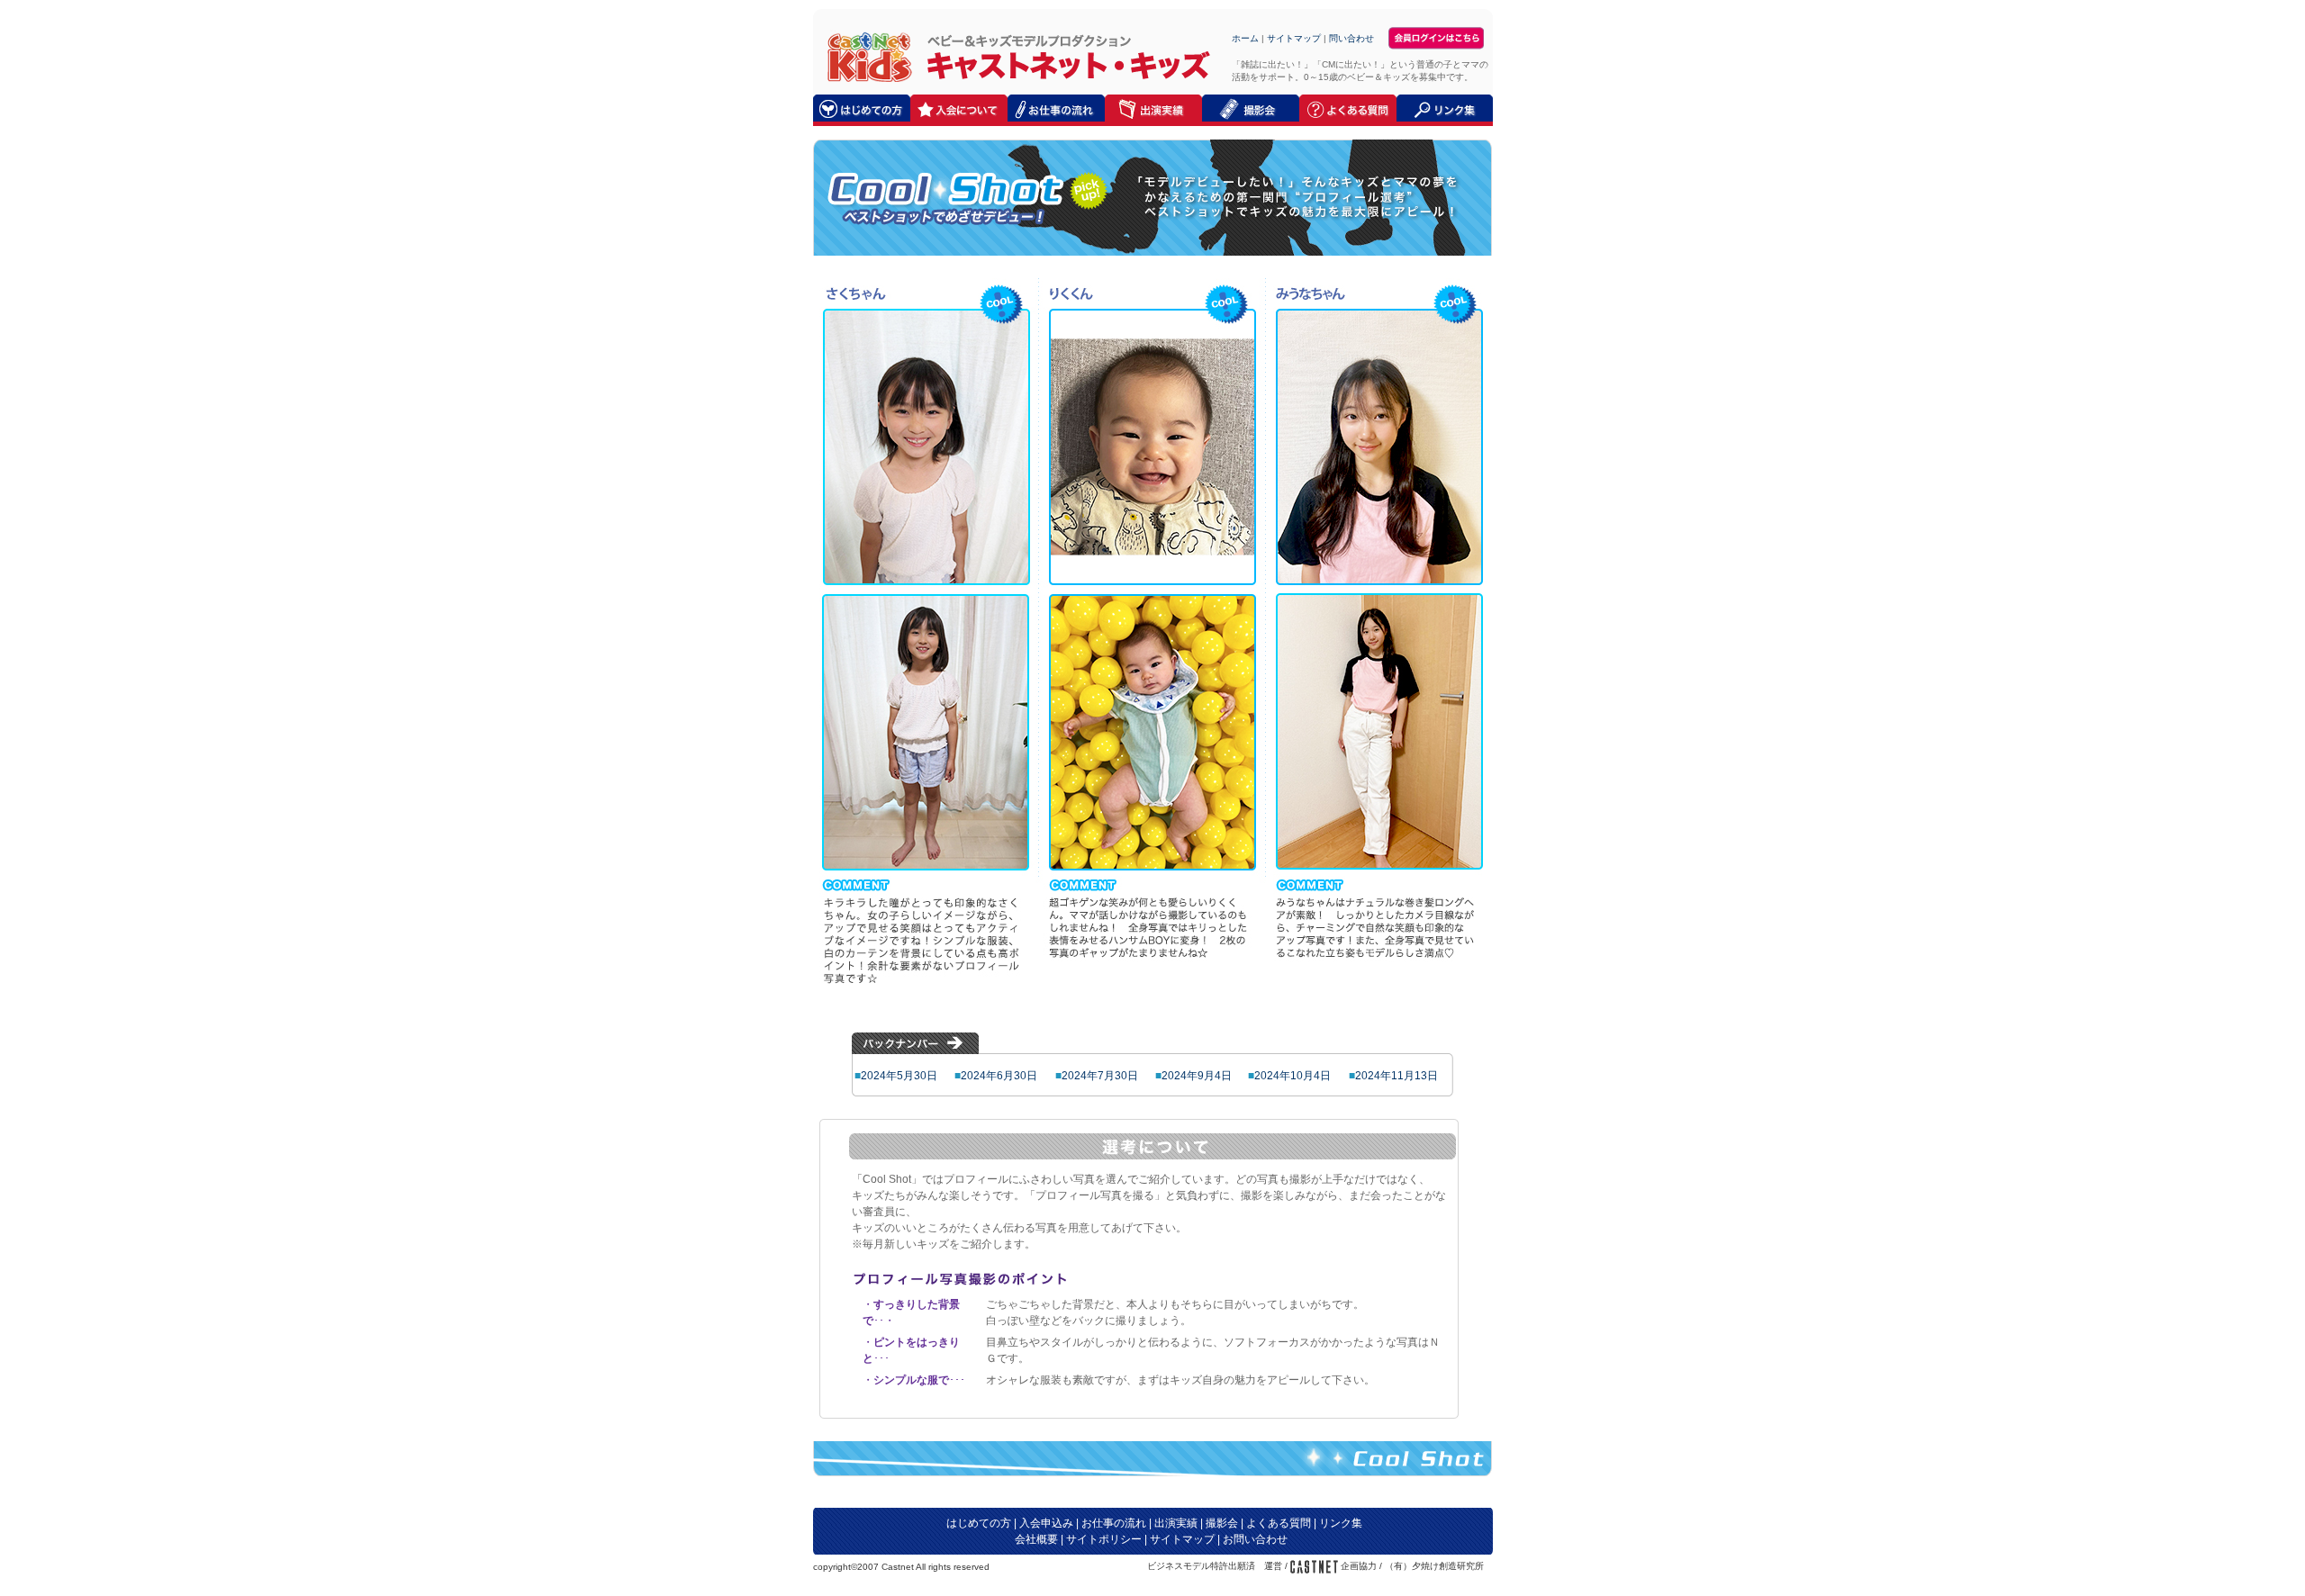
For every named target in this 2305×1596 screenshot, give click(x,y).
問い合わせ (1351, 38)
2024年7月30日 (1100, 1076)
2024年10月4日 (1293, 1076)
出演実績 (1176, 1523)
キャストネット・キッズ (865, 56)
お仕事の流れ (1114, 1523)
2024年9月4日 (1197, 1076)
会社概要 (1036, 1539)
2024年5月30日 (899, 1076)
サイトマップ (1294, 38)
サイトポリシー (1104, 1539)
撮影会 (1222, 1523)
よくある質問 (1279, 1523)
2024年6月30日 (999, 1076)
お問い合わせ (1255, 1539)
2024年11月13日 (1397, 1076)
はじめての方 (979, 1523)
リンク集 (1341, 1523)
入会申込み (1046, 1523)
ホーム (1245, 38)
